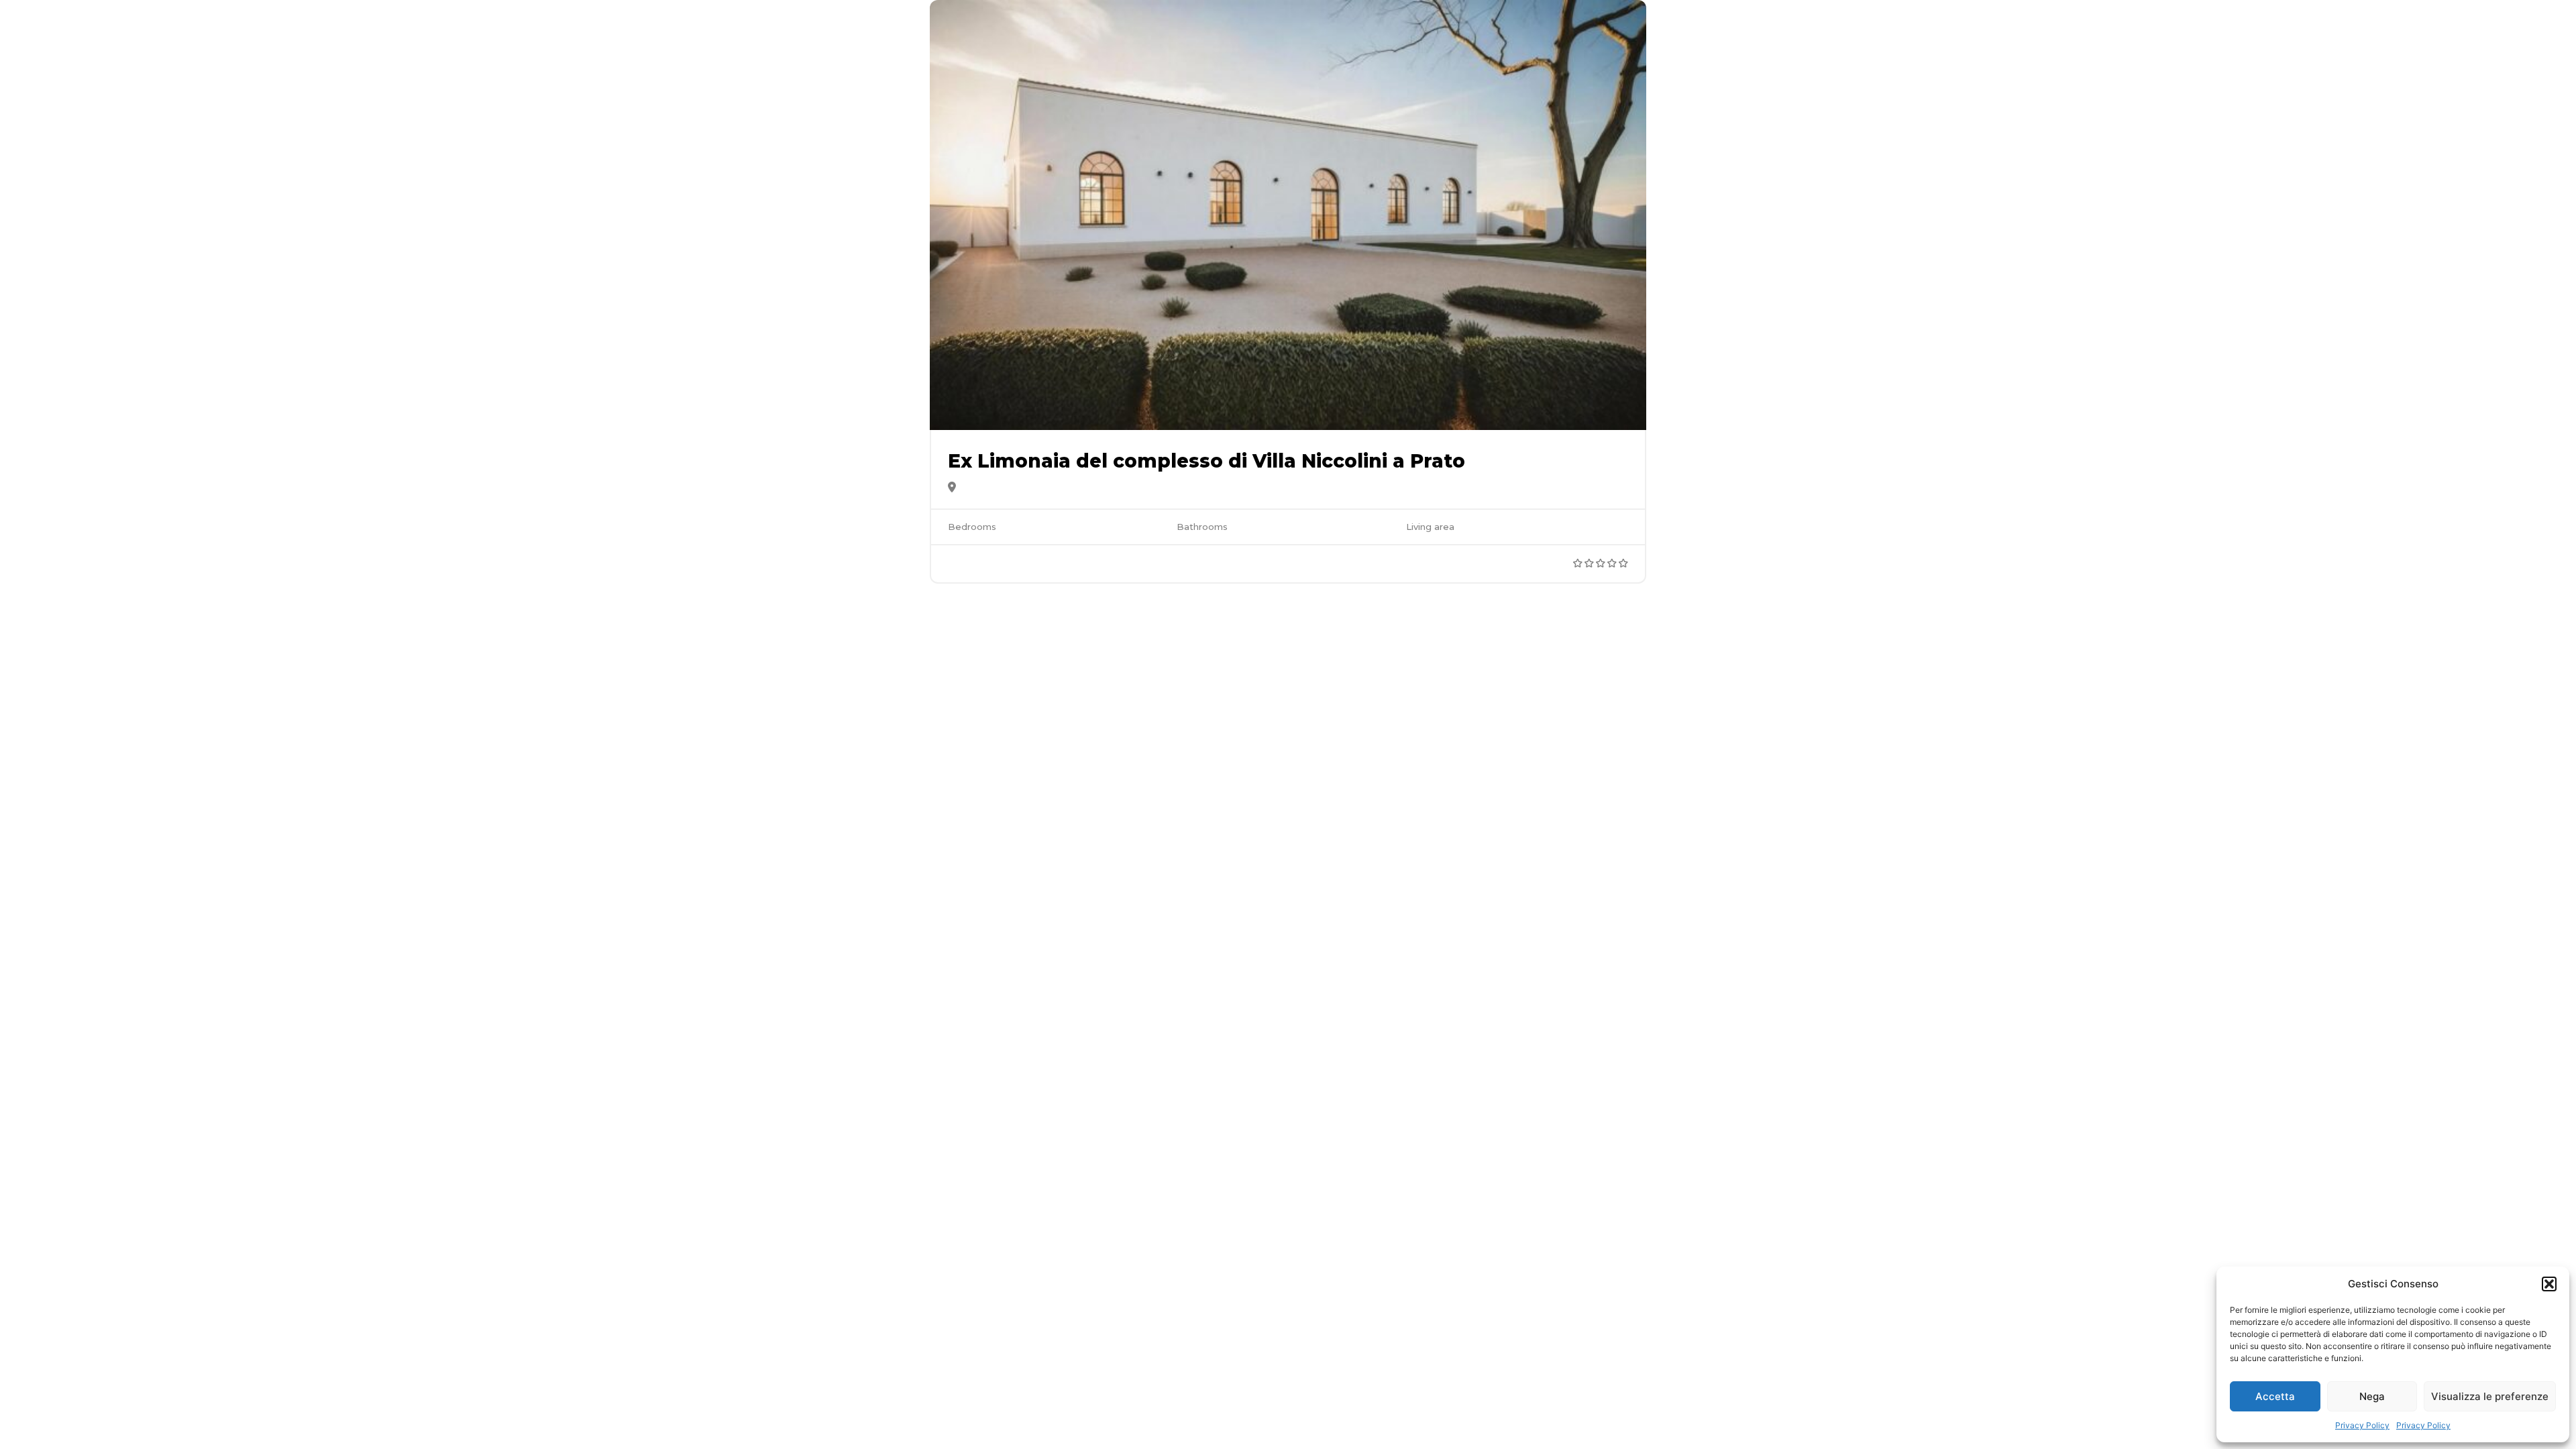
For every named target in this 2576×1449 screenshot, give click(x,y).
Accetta (2275, 1396)
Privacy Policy (2362, 1425)
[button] (2549, 1284)
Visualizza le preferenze (2490, 1396)
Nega (2372, 1396)
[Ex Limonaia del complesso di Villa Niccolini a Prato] (1288, 215)
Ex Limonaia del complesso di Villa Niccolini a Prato (1206, 461)
